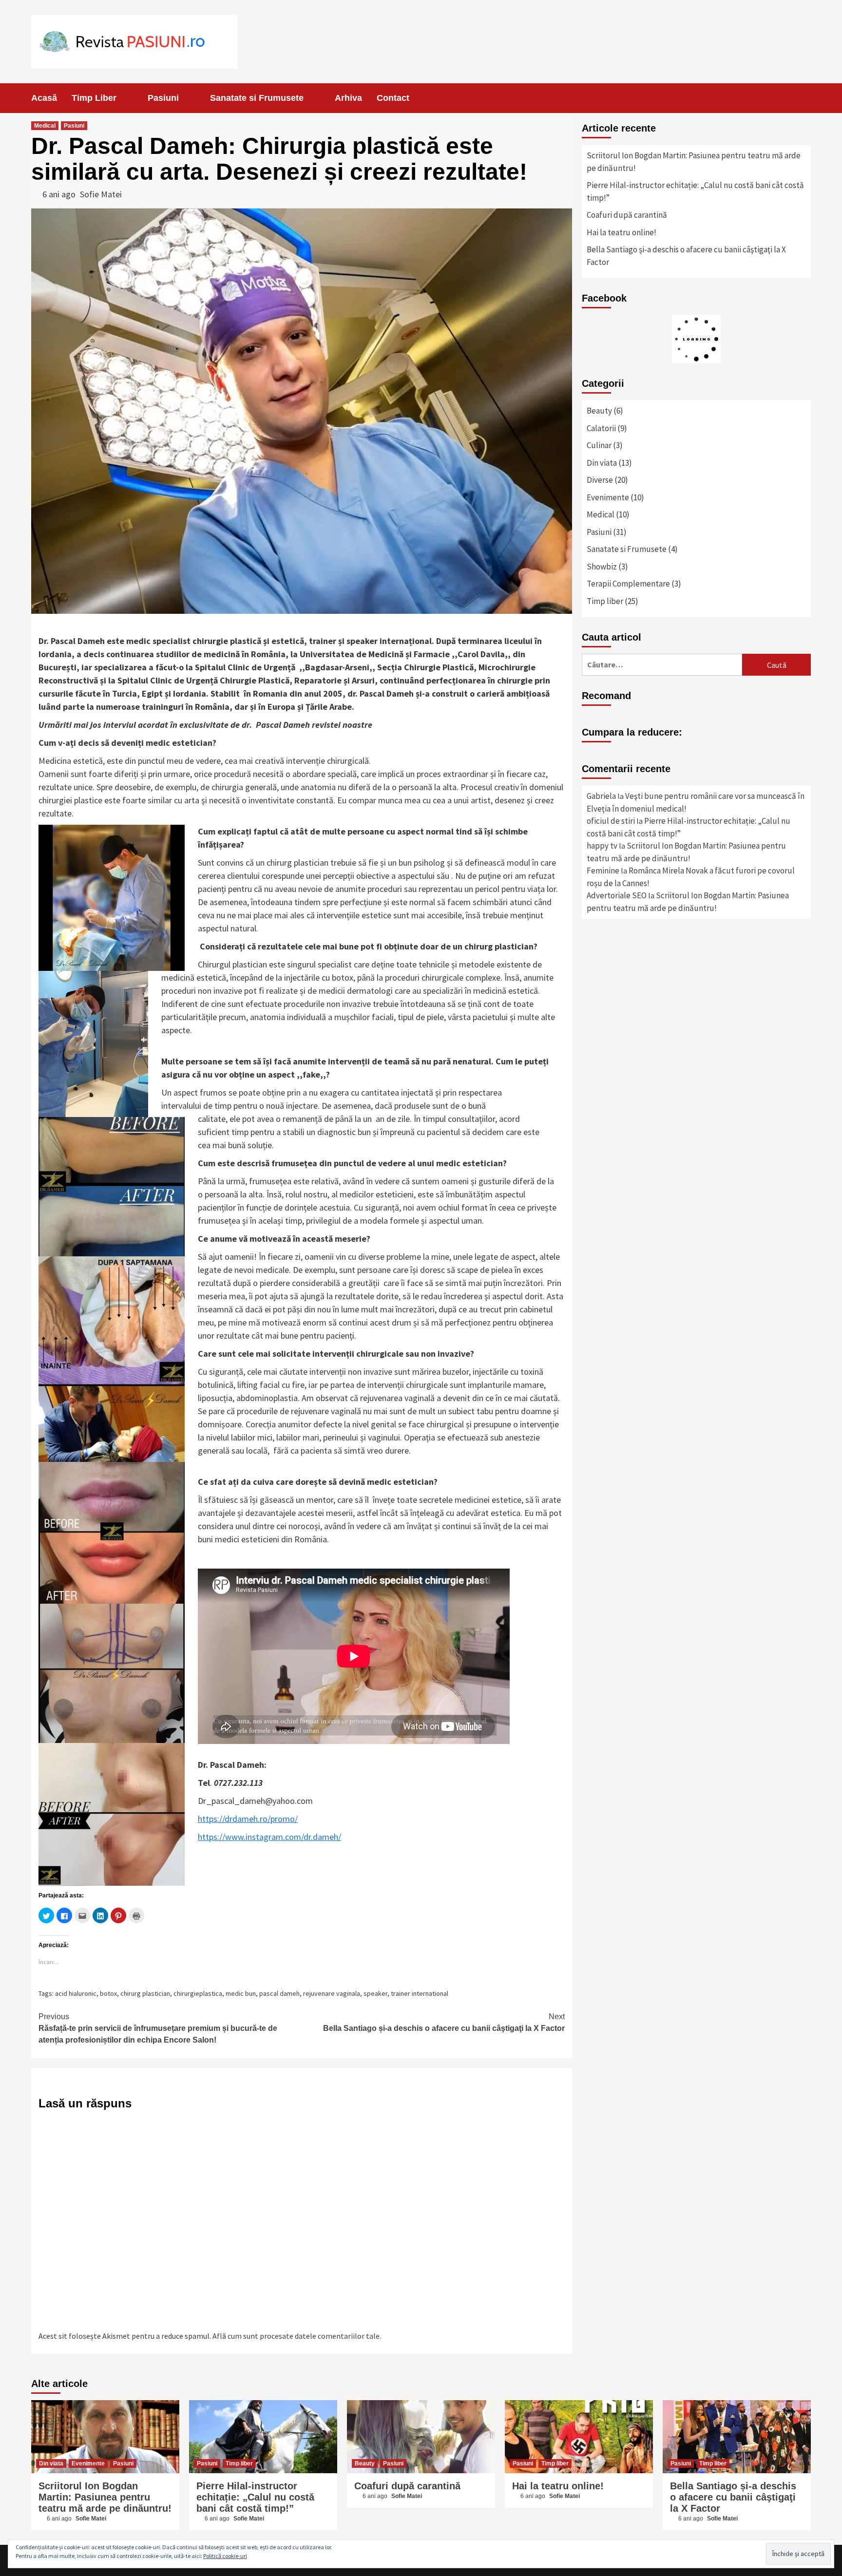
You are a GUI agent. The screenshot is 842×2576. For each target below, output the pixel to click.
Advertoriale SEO (617, 895)
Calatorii (601, 428)
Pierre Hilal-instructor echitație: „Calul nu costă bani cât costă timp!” (695, 191)
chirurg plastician (145, 1993)
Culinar (599, 445)
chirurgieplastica (198, 1993)
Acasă (44, 98)
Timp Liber (94, 98)
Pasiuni (163, 98)
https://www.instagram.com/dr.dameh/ (269, 1837)
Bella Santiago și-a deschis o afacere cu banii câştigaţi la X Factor (444, 2022)
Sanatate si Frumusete (257, 98)
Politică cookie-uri (225, 2556)
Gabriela (601, 796)
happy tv (602, 846)
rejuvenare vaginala (332, 1993)
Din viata (602, 463)
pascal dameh (279, 1993)
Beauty (599, 411)
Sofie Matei (101, 194)
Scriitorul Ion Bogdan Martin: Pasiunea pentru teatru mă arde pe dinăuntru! (694, 162)
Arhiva (348, 98)
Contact (393, 98)
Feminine (603, 871)
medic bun (241, 1993)
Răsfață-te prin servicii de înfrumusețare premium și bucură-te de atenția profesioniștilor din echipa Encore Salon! (158, 2028)
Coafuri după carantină (627, 215)
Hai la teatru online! (622, 232)
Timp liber (605, 601)
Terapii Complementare (628, 584)
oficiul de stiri (611, 821)
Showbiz (602, 567)
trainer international (420, 1993)
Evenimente (608, 497)
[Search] (805, 98)
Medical (45, 126)
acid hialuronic (76, 1993)
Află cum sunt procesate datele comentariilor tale (296, 2336)
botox (108, 1993)
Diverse (600, 480)
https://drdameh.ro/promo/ (248, 1819)
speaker (375, 1993)
